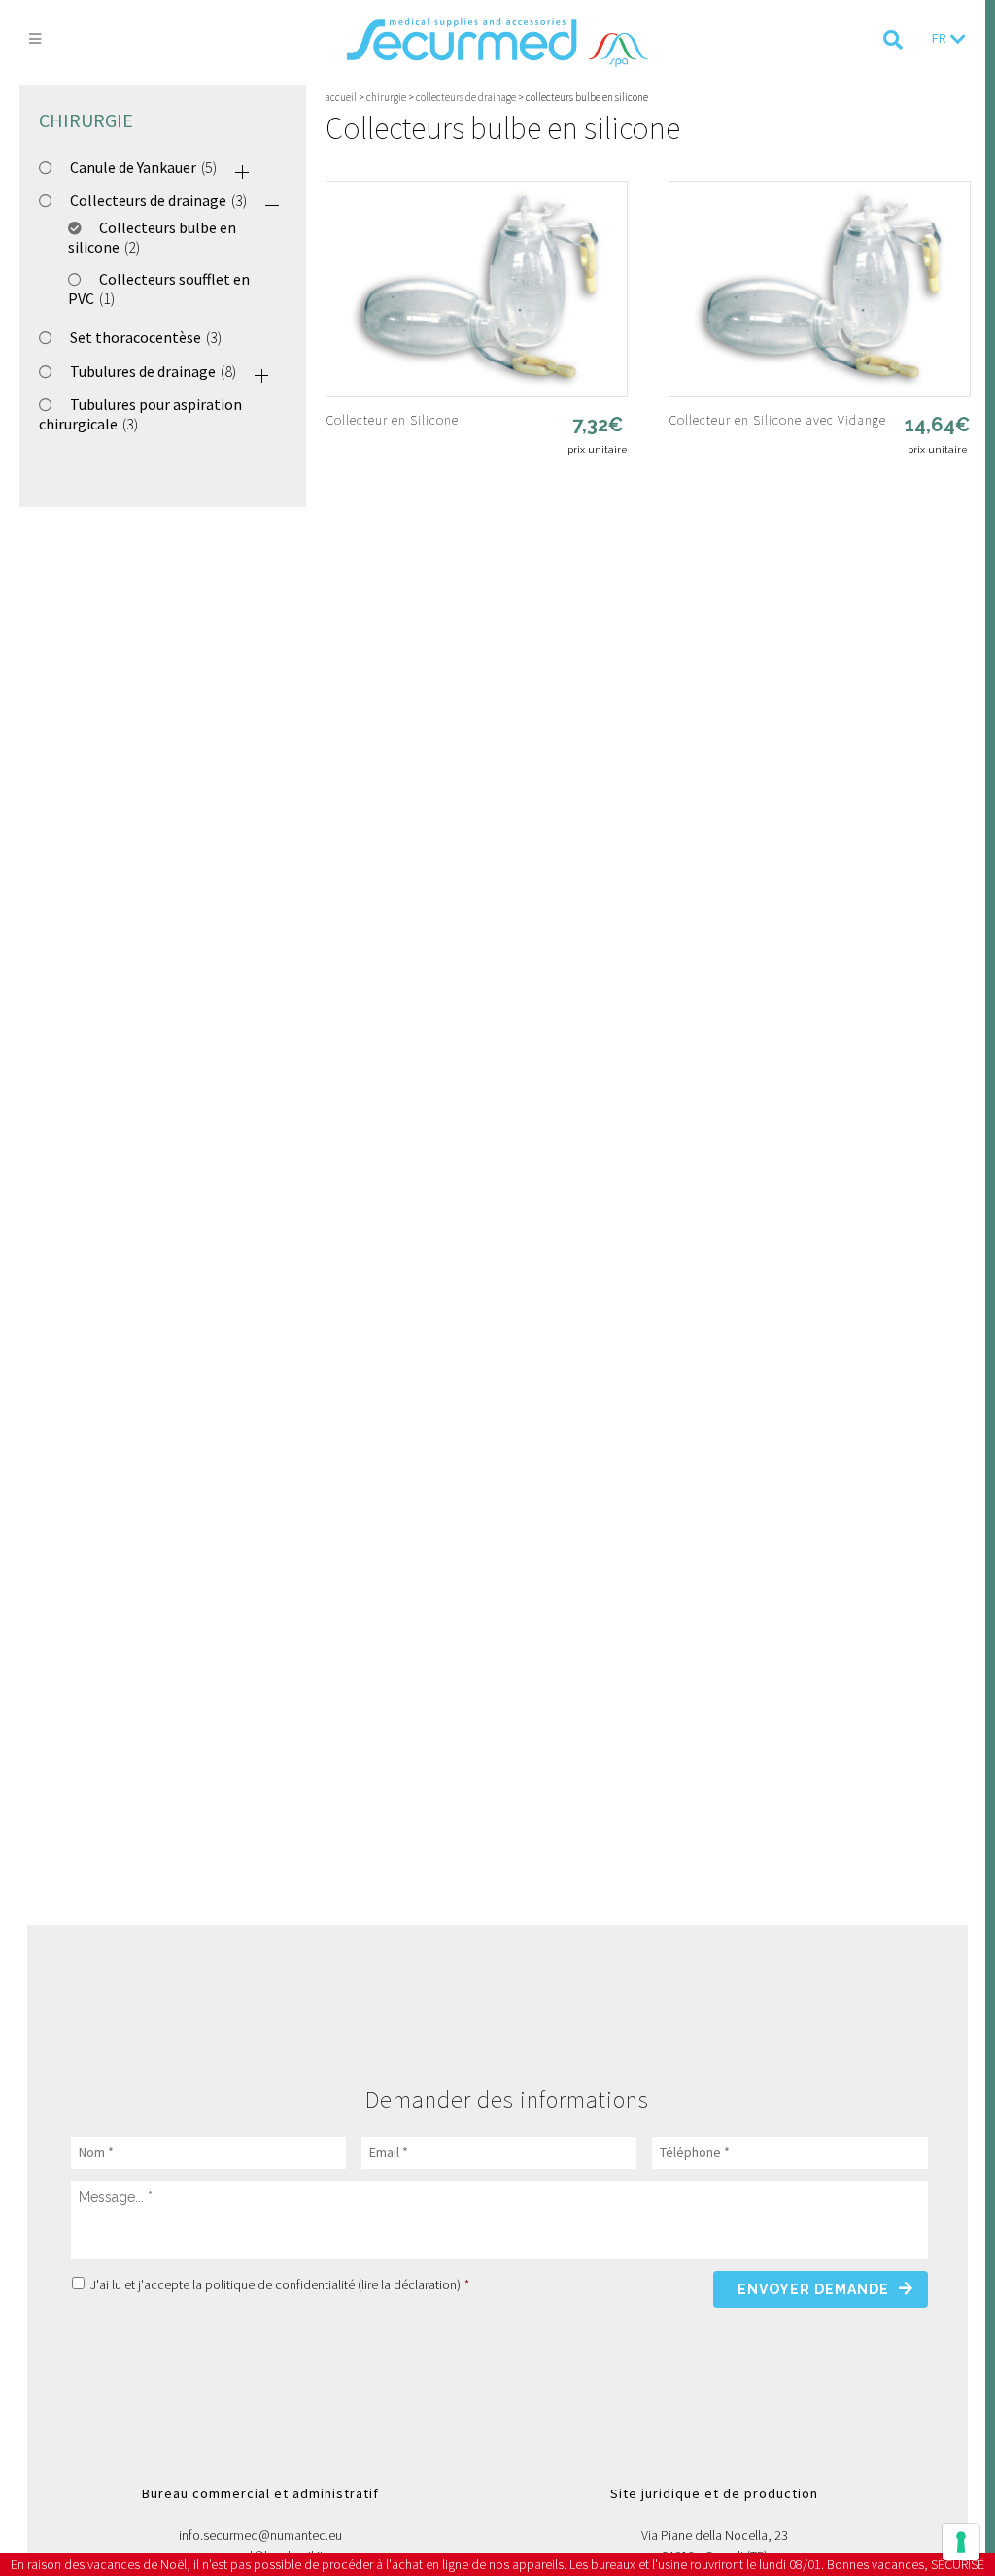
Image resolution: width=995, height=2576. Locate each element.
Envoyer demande (813, 2289)
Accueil (341, 97)
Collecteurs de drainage (148, 200)
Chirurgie (386, 97)
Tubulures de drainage (143, 371)
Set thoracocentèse (136, 337)
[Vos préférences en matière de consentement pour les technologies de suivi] (961, 2542)
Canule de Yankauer (133, 167)
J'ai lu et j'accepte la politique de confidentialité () (280, 2284)
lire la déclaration (409, 2284)
